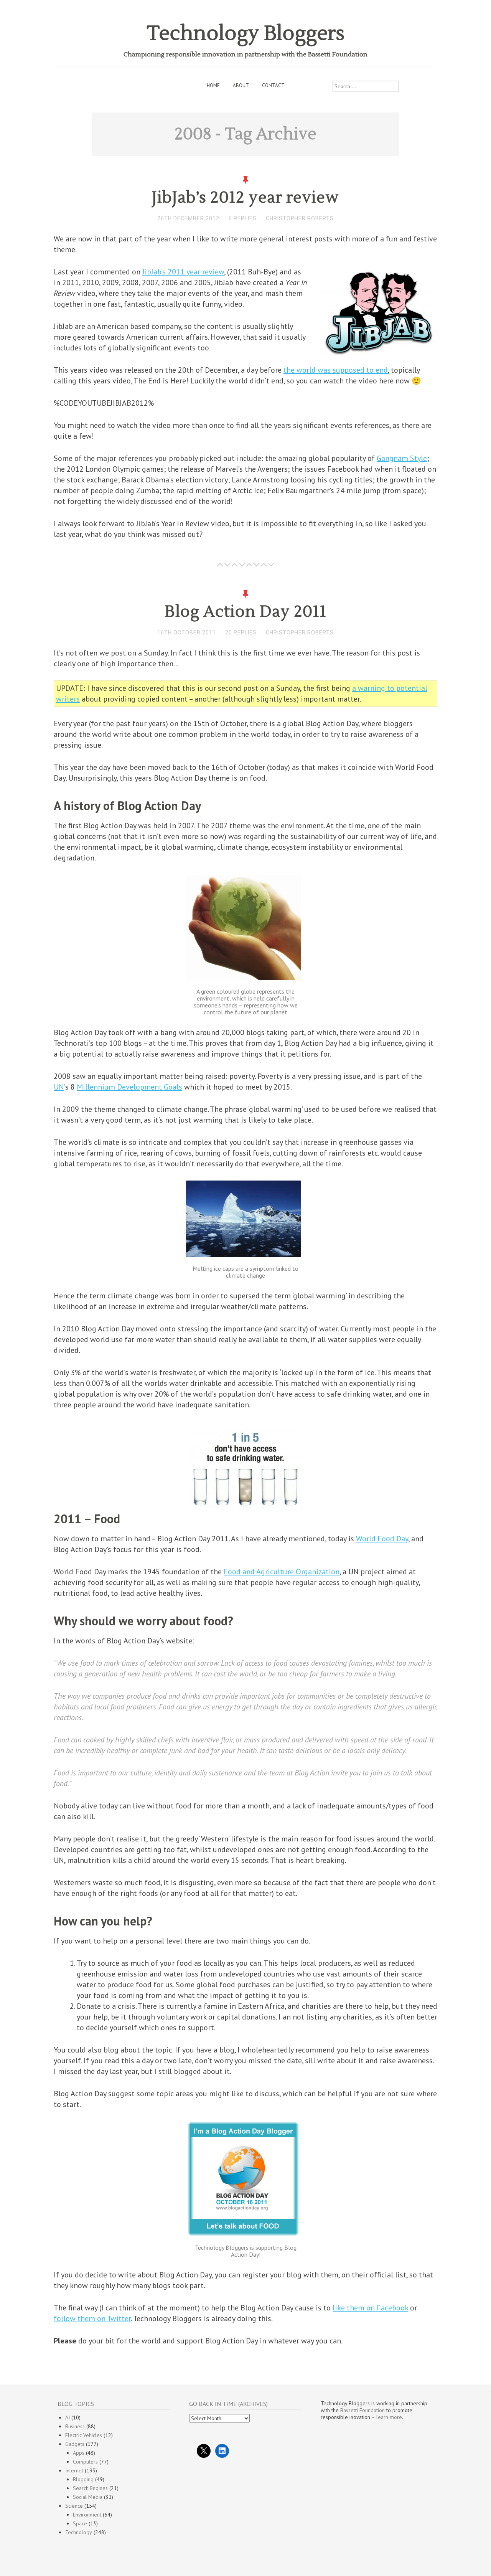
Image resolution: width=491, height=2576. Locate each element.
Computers (85, 2462)
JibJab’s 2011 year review (183, 272)
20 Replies (241, 632)
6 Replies (243, 218)
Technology (79, 2532)
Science (74, 2506)
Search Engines (90, 2488)
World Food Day (382, 1539)
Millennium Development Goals (129, 1087)
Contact (273, 85)
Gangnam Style (402, 458)
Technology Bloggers (246, 34)
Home (213, 85)
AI (68, 2417)
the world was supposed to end (336, 370)
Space (80, 2523)
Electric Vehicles (84, 2435)
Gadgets (75, 2444)
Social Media (88, 2497)
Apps (79, 2453)
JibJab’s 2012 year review (245, 198)
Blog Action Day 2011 (245, 612)
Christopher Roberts (300, 218)
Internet (74, 2470)
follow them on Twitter (92, 2318)
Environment (87, 2515)
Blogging (83, 2479)
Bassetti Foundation (362, 2410)
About (241, 85)
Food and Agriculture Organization (282, 1572)
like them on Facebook (370, 2308)
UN (59, 1087)
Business (75, 2426)
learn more (389, 2417)
